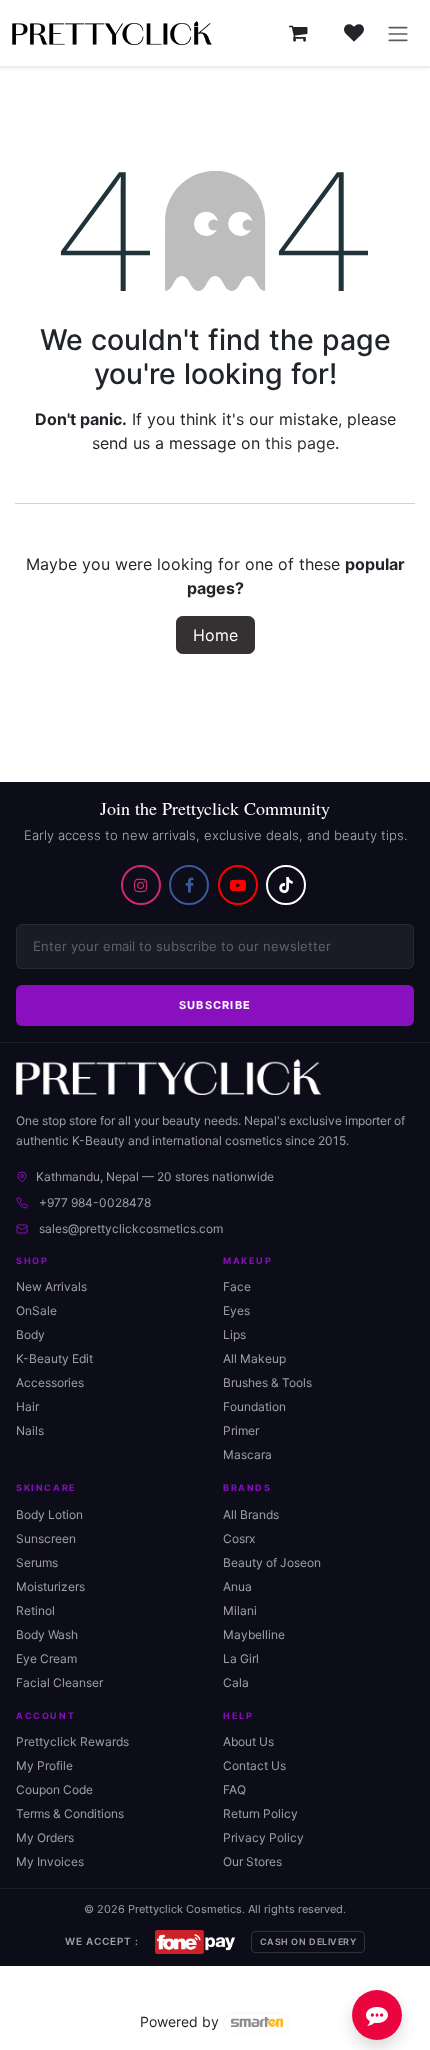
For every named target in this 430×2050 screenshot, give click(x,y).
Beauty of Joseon (272, 1562)
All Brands (251, 1514)
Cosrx (239, 1538)
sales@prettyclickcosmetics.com (131, 1228)
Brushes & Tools (267, 1382)
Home (215, 635)
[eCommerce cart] (298, 33)
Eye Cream (46, 1658)
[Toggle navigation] (398, 33)
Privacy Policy (263, 1837)
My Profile (44, 1765)
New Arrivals (51, 1286)
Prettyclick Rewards (72, 1741)
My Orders (45, 1837)
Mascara (247, 1454)
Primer (241, 1430)
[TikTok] (286, 885)
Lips (234, 1334)
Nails (30, 1430)
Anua (237, 1586)
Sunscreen (46, 1538)
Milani (240, 1610)
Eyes (236, 1310)
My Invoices (50, 1861)
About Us (248, 1741)
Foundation (254, 1406)
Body (30, 1334)
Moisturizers (50, 1586)
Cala (236, 1682)
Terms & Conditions (70, 1813)
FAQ (234, 1789)
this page (300, 443)
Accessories (50, 1382)
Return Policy (260, 1813)
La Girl (241, 1658)
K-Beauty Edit (54, 1358)
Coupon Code (54, 1789)
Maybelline (254, 1634)
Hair (27, 1406)
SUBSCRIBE (215, 1005)
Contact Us (254, 1765)
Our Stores (252, 1861)
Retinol (35, 1610)
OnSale (36, 1310)
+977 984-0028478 (95, 1202)
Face (237, 1286)
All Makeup (254, 1358)
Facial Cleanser (59, 1682)
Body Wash (47, 1634)
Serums (37, 1562)
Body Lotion (49, 1514)
